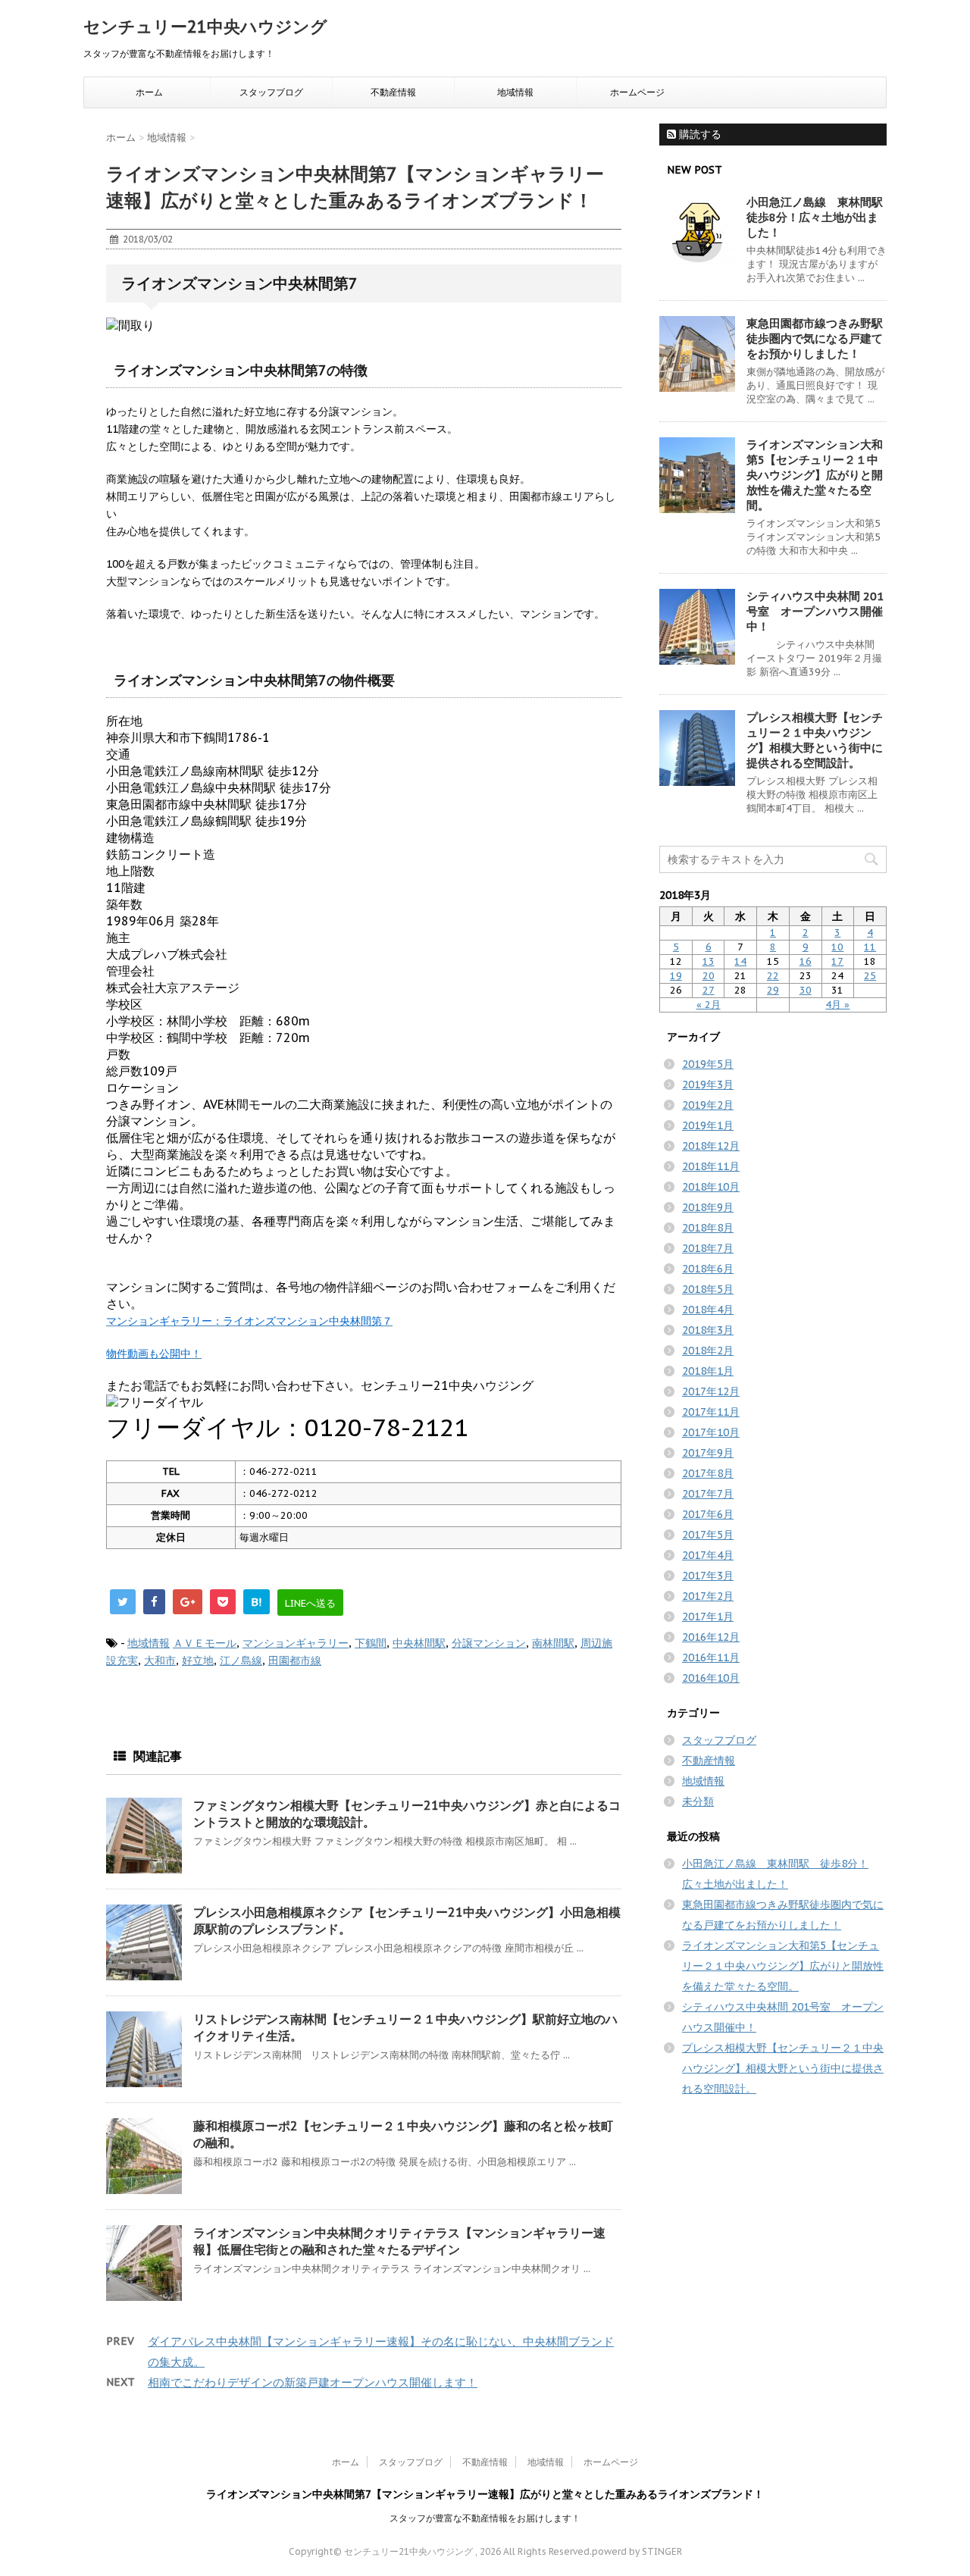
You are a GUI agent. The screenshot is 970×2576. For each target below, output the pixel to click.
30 (806, 990)
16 (806, 961)
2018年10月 (711, 1187)
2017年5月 (708, 1535)
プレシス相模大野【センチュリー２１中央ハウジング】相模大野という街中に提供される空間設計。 (815, 740)
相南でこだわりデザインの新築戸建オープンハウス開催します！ (313, 2382)
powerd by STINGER (637, 2551)
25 (870, 976)
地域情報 (515, 92)
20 (709, 976)
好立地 (198, 1660)
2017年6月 (708, 1514)
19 (676, 976)
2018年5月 (708, 1289)
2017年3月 (708, 1576)
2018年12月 (711, 1146)
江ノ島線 (241, 1660)
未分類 (698, 1801)
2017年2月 (708, 1596)
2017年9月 (708, 1453)
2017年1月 (708, 1617)
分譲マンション (489, 1643)
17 (837, 961)
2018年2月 (708, 1351)
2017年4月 (708, 1555)
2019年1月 (708, 1125)
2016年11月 (711, 1657)
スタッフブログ (271, 92)
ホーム (149, 92)
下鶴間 (371, 1643)
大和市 (160, 1660)
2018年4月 (708, 1310)
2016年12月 (711, 1637)
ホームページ (637, 92)
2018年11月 (711, 1166)
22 (773, 976)
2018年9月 (708, 1207)
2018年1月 (708, 1371)
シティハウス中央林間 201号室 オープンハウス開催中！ (815, 611)
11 (870, 947)
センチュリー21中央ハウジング (205, 27)
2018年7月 (708, 1248)
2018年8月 (708, 1228)
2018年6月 (708, 1269)
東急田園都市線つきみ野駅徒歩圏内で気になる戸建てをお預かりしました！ (815, 338)
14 (740, 961)
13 (709, 961)
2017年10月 (711, 1432)
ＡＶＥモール (205, 1643)
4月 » (837, 1005)
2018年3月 (708, 1330)
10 (837, 947)
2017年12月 (711, 1391)
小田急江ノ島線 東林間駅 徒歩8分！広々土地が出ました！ (820, 217)
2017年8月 (708, 1473)
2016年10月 (711, 1678)
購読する (699, 134)
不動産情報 (393, 92)
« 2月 (709, 1005)
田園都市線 (295, 1660)
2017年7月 (708, 1494)
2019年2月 (708, 1105)
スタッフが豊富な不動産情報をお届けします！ (485, 2518)
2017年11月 (711, 1412)
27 (709, 990)
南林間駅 (553, 1643)
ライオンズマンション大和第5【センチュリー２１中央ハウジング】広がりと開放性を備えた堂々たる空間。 (815, 475)
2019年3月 (708, 1085)
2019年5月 (708, 1064)
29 (773, 990)
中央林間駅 (419, 1643)
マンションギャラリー (296, 1643)
